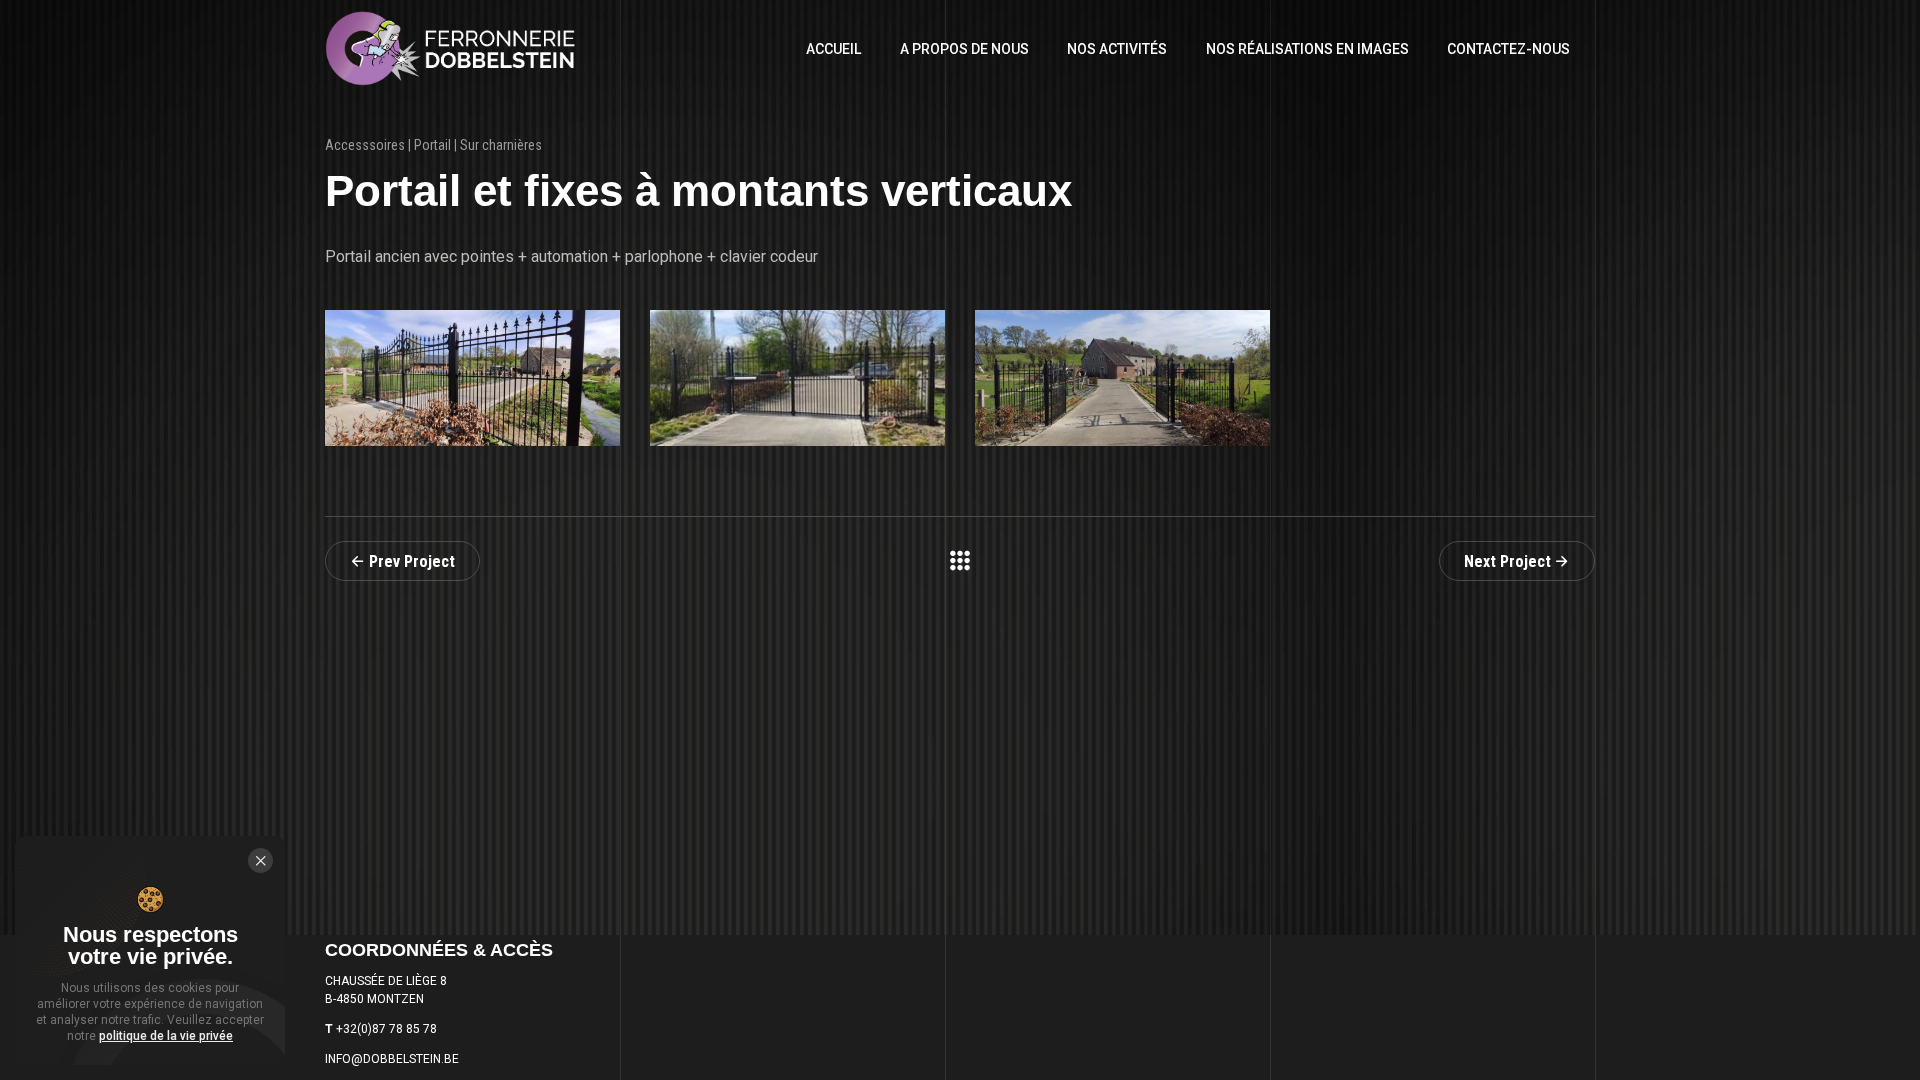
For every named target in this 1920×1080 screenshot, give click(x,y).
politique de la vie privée (166, 1036)
